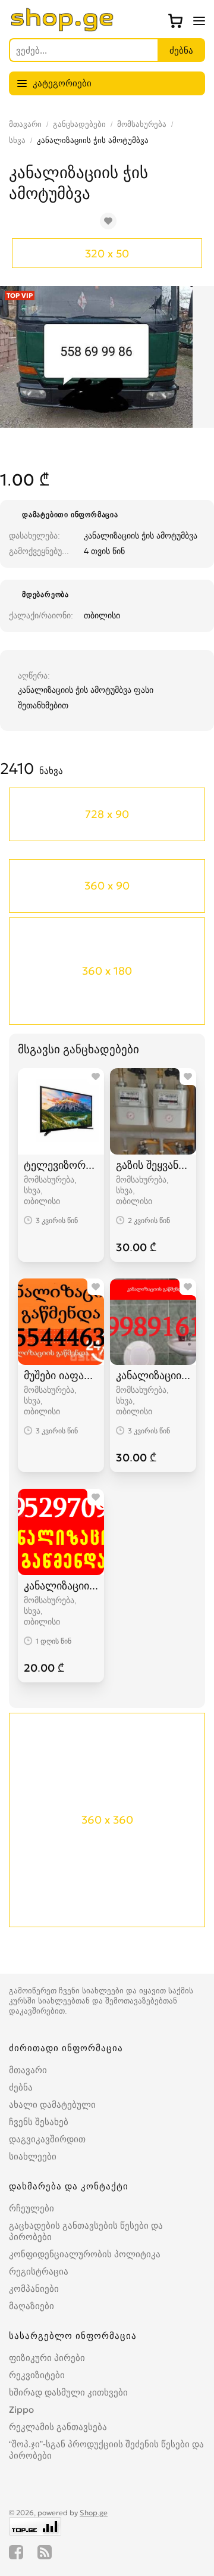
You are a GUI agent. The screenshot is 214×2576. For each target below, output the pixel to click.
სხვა (17, 140)
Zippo (21, 2409)
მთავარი (25, 124)
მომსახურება (142, 124)
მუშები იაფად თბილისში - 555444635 (61, 1375)
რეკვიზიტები (37, 2375)
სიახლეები (33, 2156)
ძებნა (21, 2087)
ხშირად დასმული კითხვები (68, 2392)
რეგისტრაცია (39, 2271)
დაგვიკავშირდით (47, 2139)
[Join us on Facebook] (16, 2552)
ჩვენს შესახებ (39, 2122)
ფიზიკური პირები (47, 2358)
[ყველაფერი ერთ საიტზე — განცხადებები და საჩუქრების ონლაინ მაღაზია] (62, 28)
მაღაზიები (32, 2306)
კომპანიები (34, 2289)
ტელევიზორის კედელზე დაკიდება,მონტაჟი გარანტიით (61, 1165)
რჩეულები (32, 2208)
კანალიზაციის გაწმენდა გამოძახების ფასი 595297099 (61, 1586)
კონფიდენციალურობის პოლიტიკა (85, 2254)
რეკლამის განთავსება (58, 2427)
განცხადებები (79, 124)
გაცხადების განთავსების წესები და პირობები (86, 2231)
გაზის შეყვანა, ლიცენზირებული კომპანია (153, 1165)
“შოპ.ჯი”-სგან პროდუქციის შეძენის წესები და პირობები (106, 2450)
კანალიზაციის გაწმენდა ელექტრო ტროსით (153, 1375)
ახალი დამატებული (52, 2104)
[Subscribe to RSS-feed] (45, 2552)
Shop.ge (94, 2513)
